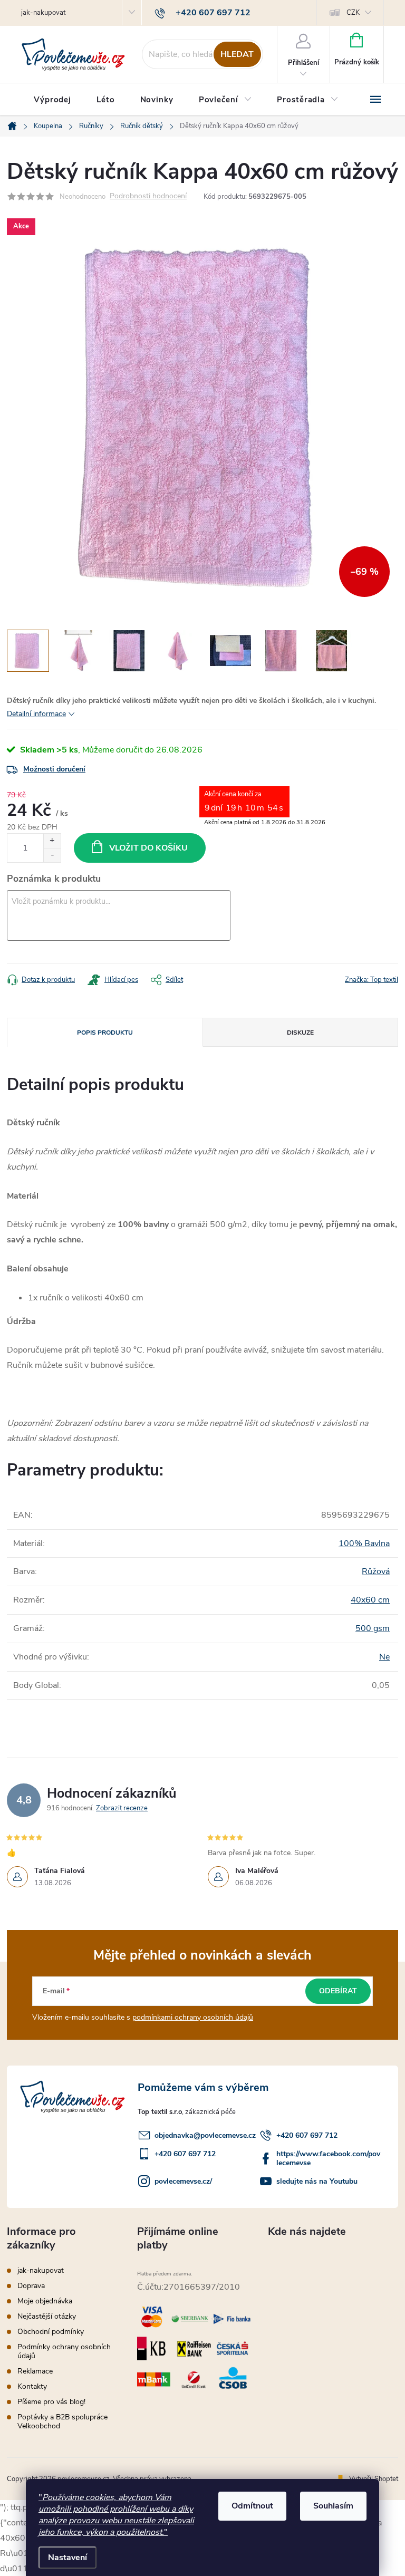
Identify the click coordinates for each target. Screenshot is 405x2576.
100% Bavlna (364, 1543)
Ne (384, 1657)
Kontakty (32, 2386)
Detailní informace (36, 714)
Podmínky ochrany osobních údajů (64, 2351)
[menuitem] (52, 100)
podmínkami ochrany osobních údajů (193, 2017)
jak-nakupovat (43, 13)
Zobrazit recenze (122, 1808)
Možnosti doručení (54, 769)
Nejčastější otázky (47, 2316)
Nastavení (67, 2558)
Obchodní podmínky (51, 2332)
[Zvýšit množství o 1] (52, 841)
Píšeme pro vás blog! (51, 2402)
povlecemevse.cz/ (183, 2181)
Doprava (31, 2286)
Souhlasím (333, 2506)
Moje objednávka (45, 2301)
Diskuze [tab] (300, 1033)
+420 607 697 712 (307, 2135)
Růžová (376, 1571)
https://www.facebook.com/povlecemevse (328, 2158)
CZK (353, 13)
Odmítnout (252, 2506)
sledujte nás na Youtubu (317, 2181)
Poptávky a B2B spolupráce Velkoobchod (62, 2421)
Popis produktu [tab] (105, 1033)
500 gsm (373, 1628)
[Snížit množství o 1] (52, 855)
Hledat (237, 54)
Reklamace (35, 2371)
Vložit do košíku (148, 848)
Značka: (372, 980)
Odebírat (338, 1991)
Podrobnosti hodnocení (148, 196)
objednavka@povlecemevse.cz (205, 2135)
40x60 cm (370, 1600)
